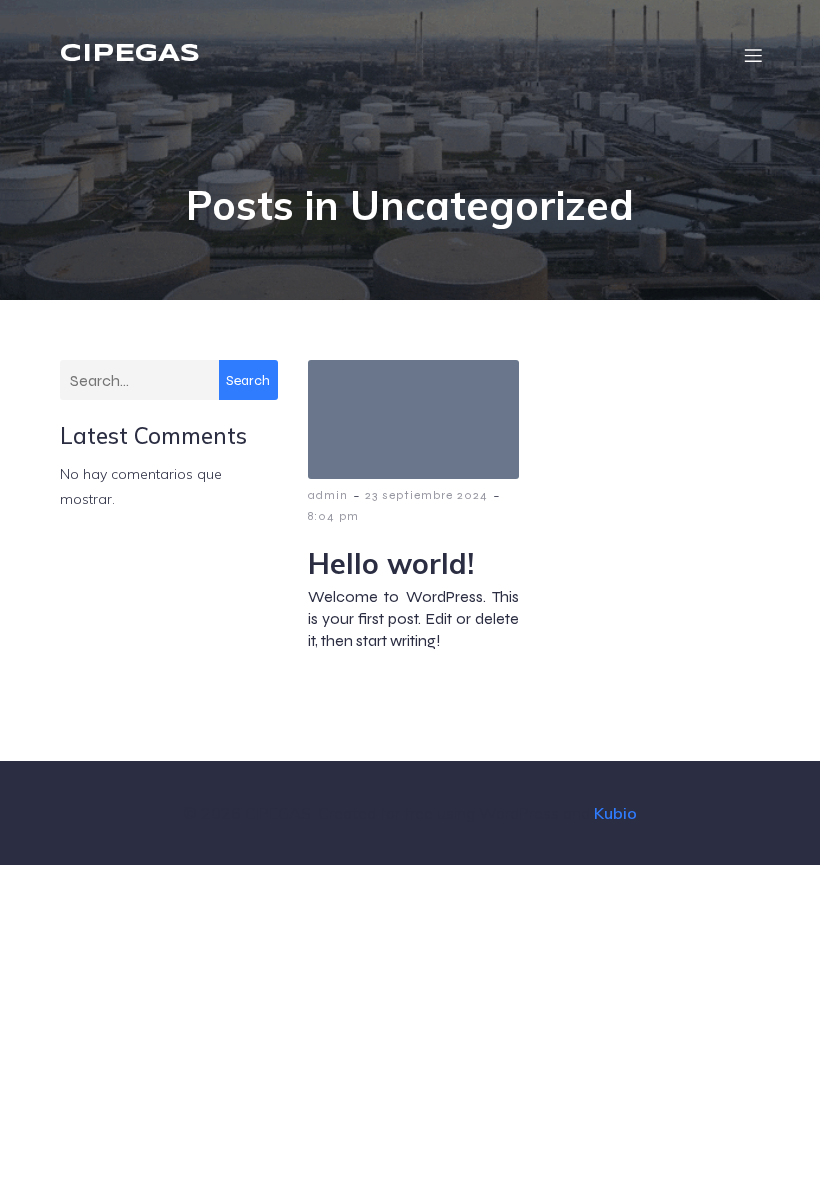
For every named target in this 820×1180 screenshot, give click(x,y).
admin (328, 495)
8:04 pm (333, 516)
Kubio (615, 813)
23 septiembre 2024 (426, 495)
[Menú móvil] (753, 55)
